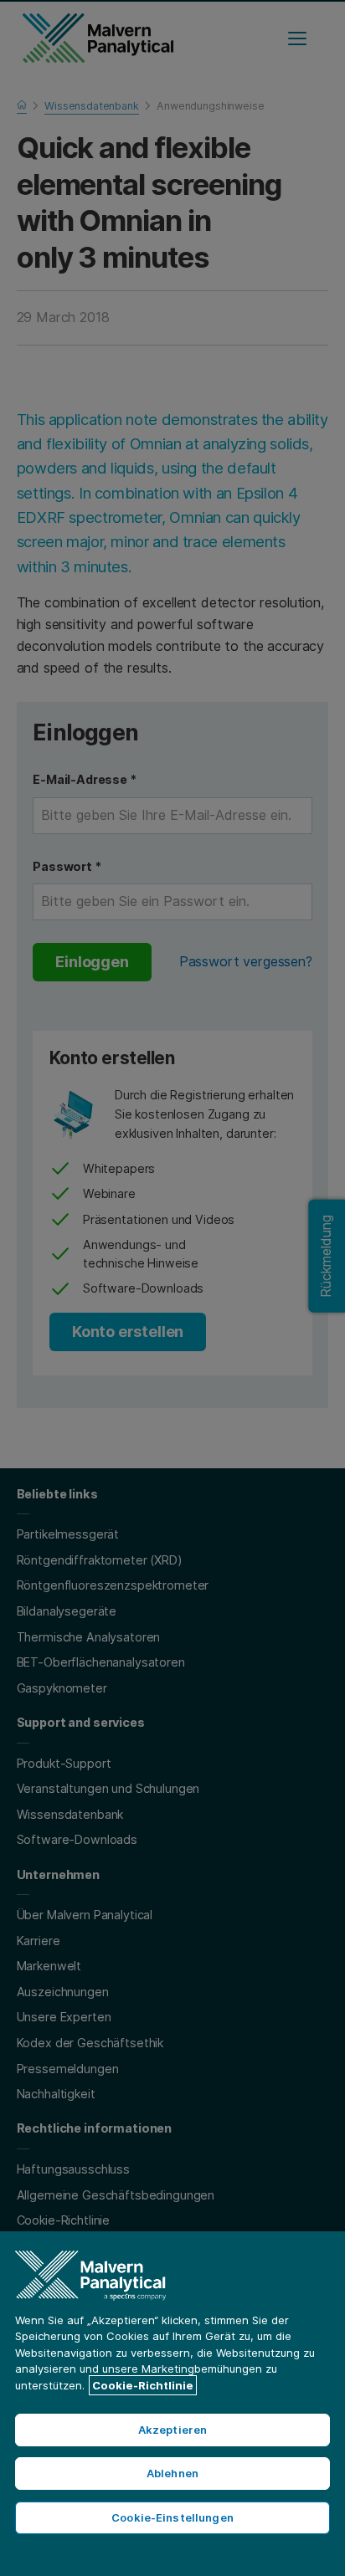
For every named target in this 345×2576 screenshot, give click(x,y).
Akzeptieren (172, 2430)
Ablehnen (172, 2473)
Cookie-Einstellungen (172, 2517)
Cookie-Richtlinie (143, 2385)
